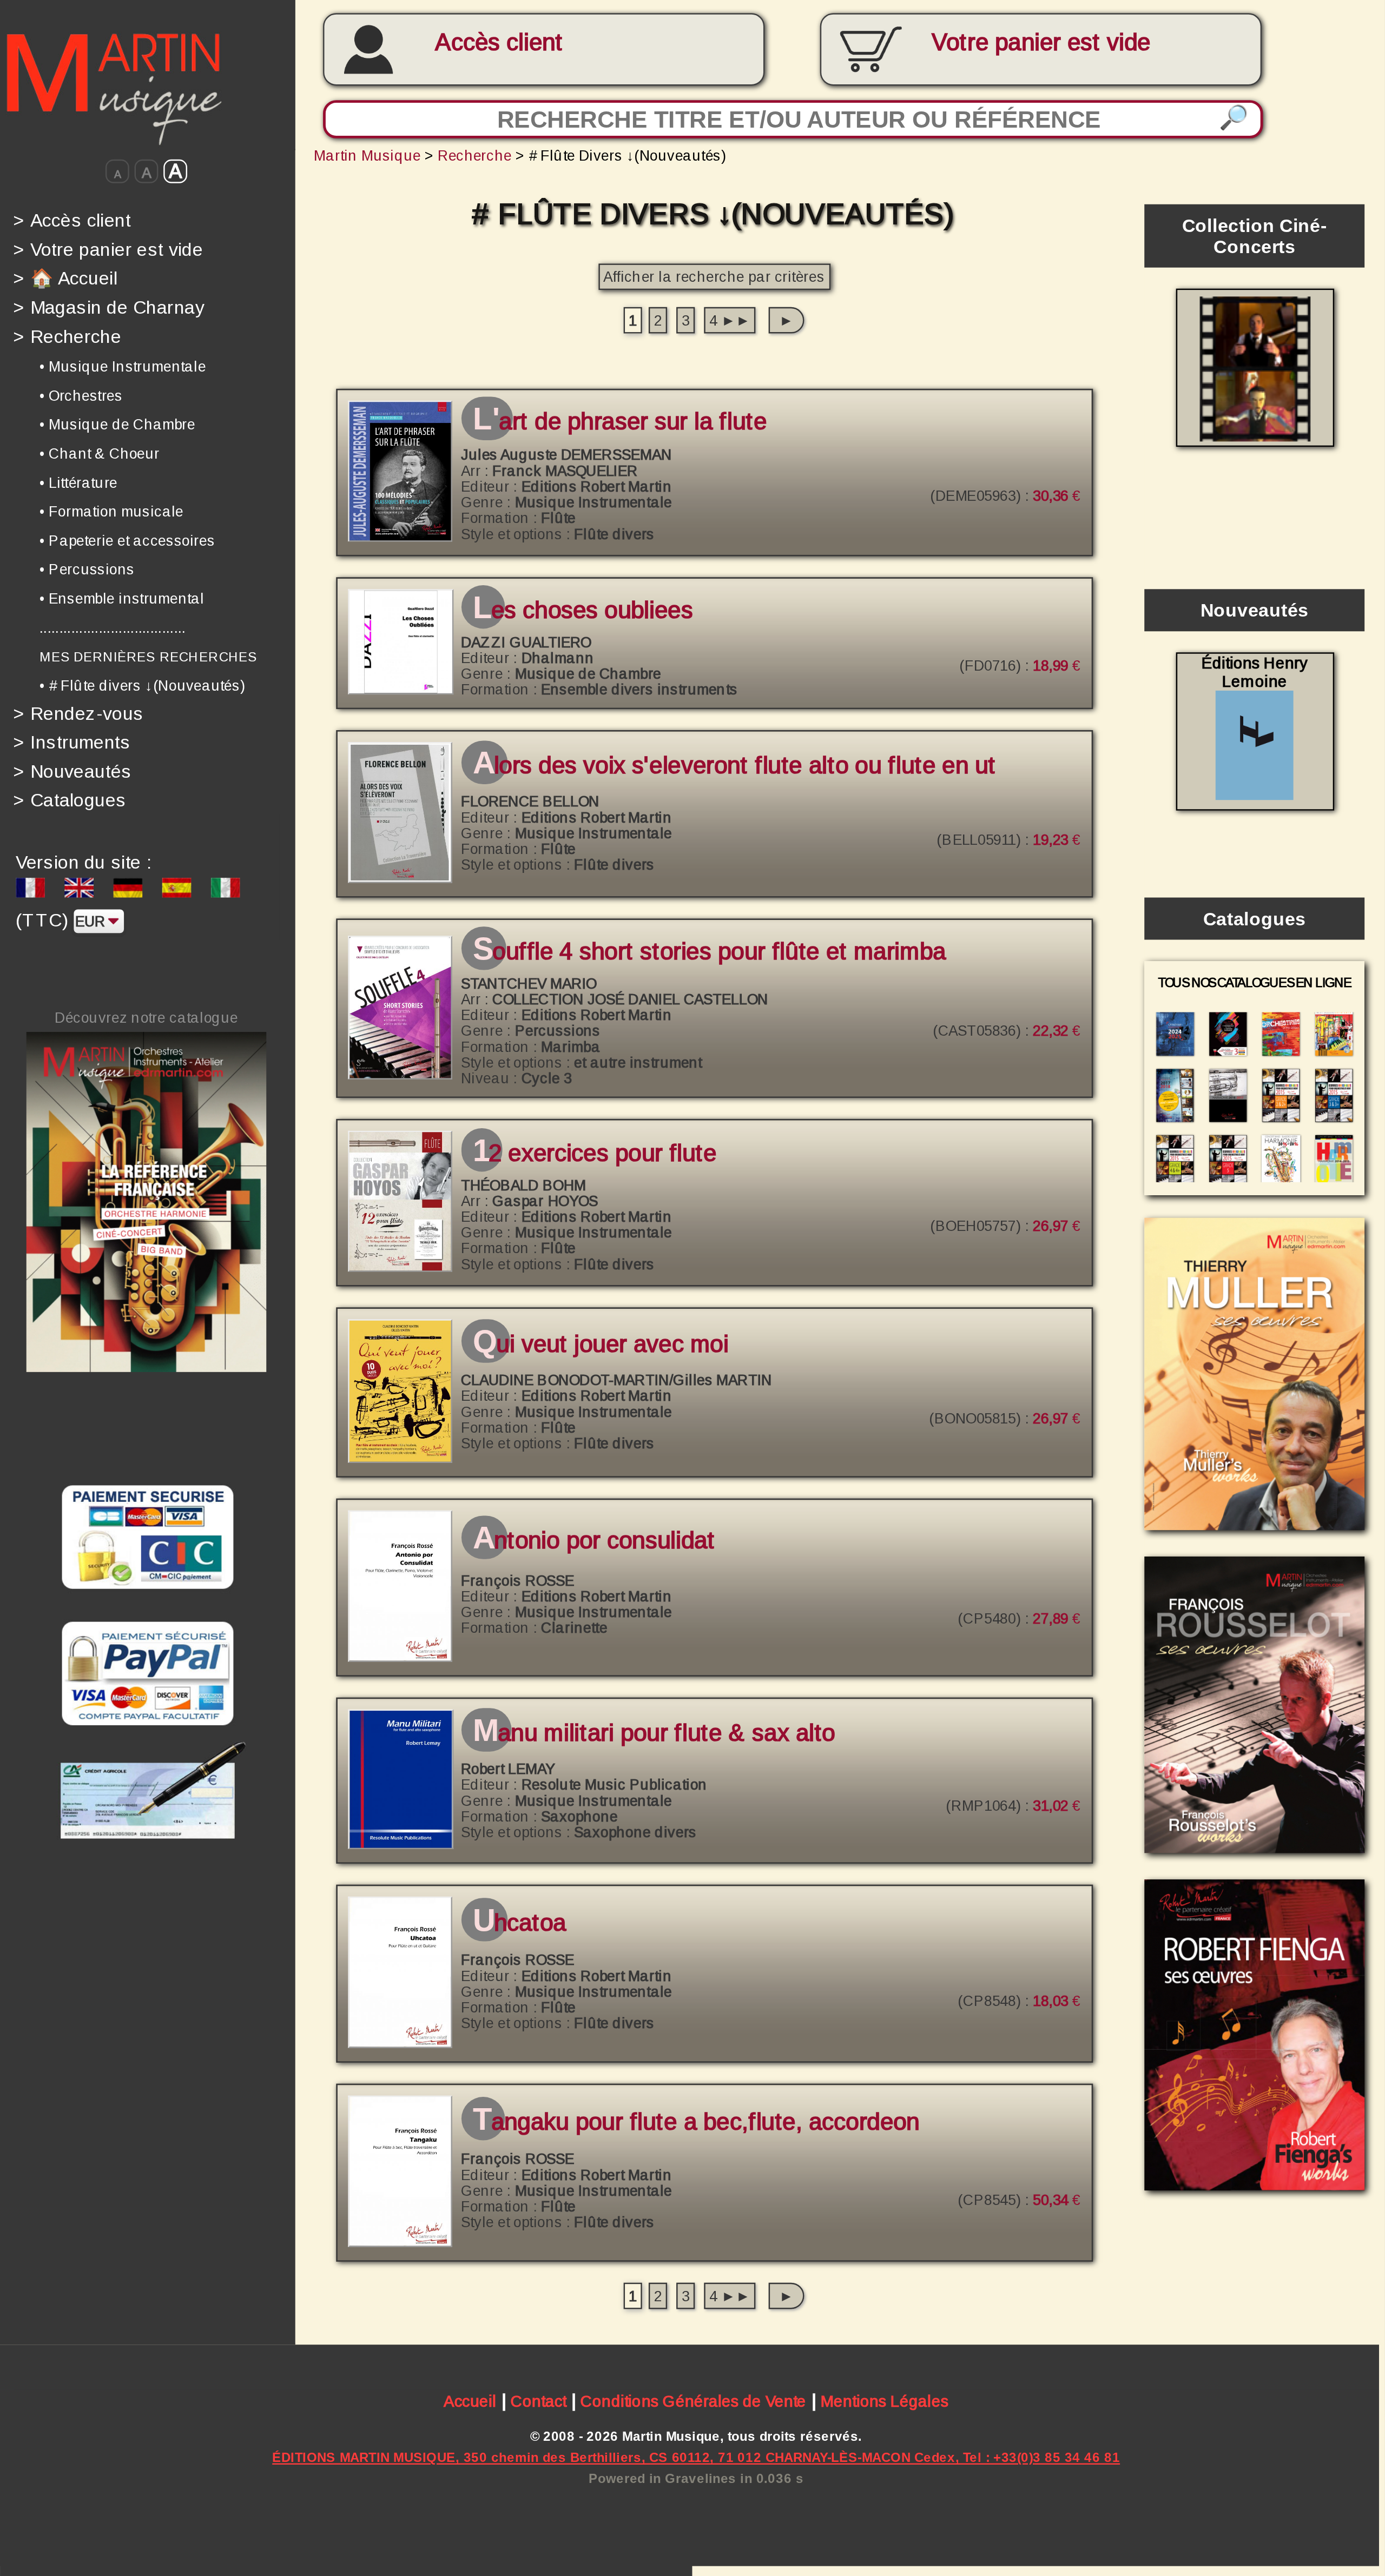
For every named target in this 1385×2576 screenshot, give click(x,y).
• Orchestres (81, 395)
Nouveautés (72, 771)
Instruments (72, 742)
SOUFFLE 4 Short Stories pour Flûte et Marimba (710, 952)
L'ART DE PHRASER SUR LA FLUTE (620, 422)
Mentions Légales (885, 2401)
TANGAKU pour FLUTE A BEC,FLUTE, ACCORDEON (696, 2122)
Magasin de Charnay (108, 307)
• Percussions (87, 569)
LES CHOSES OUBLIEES (583, 610)
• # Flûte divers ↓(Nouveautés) (142, 686)
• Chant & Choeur (99, 453)
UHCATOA (520, 1923)
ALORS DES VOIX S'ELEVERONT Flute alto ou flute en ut (734, 767)
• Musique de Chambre (117, 424)
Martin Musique (367, 155)
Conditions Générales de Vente (693, 2401)
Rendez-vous (78, 713)
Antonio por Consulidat (594, 1541)
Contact (538, 2401)
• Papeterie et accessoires (127, 541)
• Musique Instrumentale (123, 366)
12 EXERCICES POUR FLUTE (595, 1153)
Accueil (470, 2401)
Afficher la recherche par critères (714, 276)
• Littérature (78, 482)
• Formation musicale (111, 511)
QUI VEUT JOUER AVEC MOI (601, 1345)
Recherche (67, 336)
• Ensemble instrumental (122, 598)
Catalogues (70, 800)
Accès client (499, 42)
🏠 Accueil (65, 278)
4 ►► (730, 320)
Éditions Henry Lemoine (1254, 672)
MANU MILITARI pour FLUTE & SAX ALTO (654, 1734)
